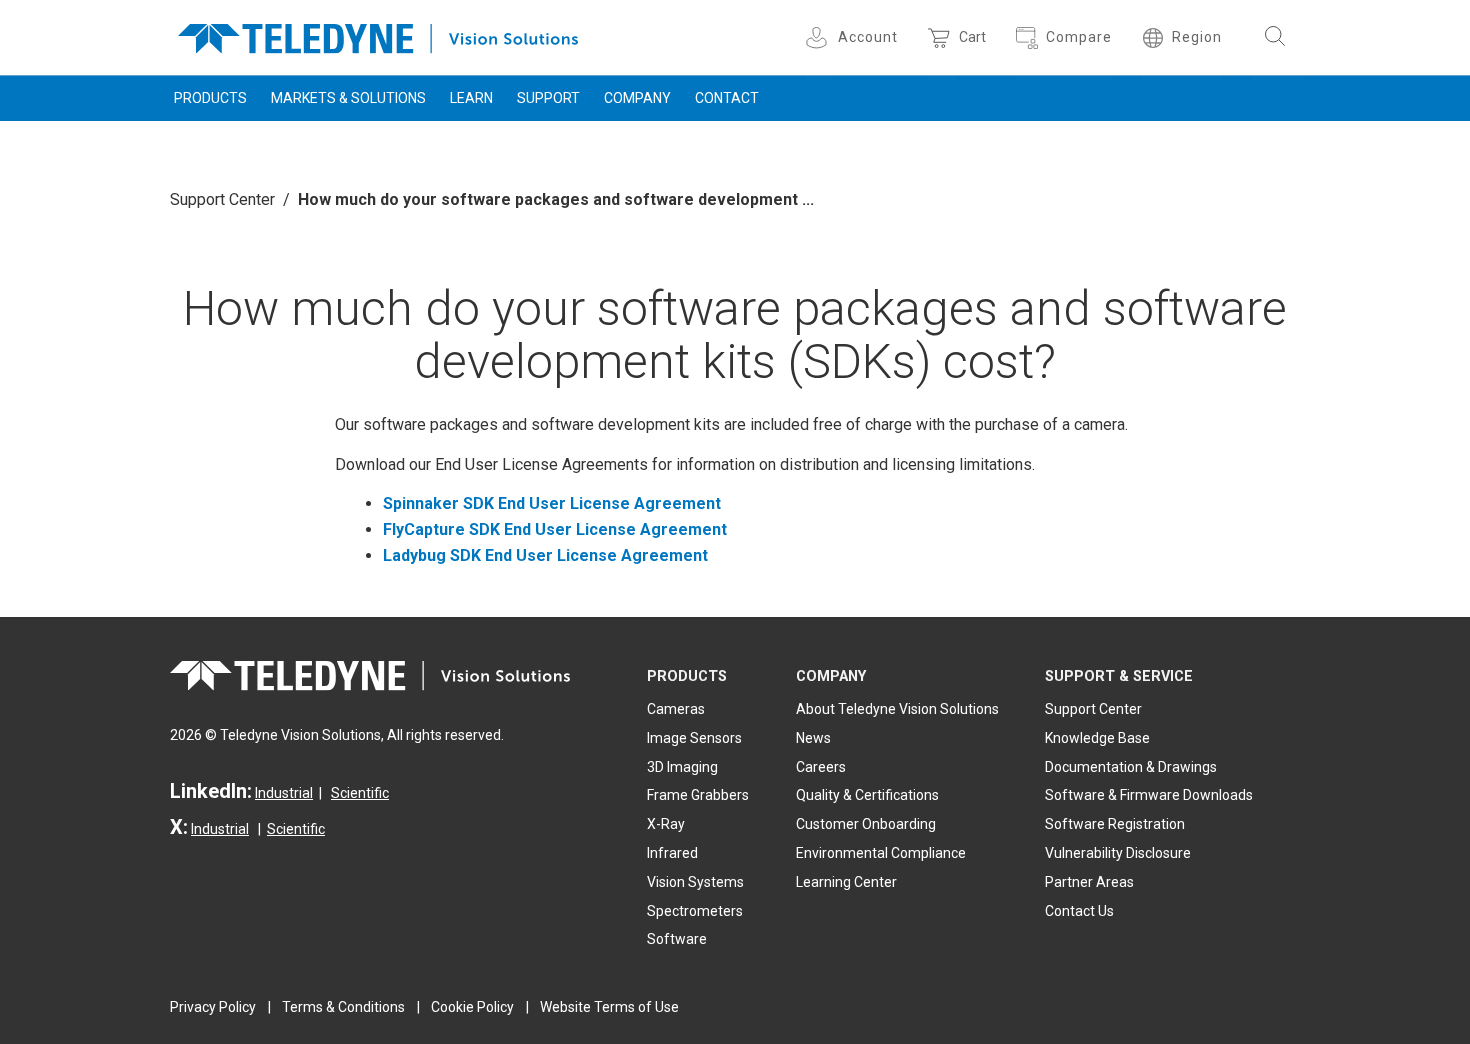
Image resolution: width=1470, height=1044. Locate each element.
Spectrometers (695, 911)
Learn (471, 98)
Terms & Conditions (343, 1007)
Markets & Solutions (348, 98)
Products (210, 98)
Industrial (284, 793)
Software (677, 939)
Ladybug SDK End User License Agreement (545, 555)
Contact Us (1079, 911)
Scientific (360, 793)
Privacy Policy (213, 1007)
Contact (727, 98)
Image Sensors (694, 738)
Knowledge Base (1097, 738)
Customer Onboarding (866, 824)
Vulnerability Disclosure (1118, 853)
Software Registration (1115, 824)
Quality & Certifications (867, 795)
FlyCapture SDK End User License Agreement (555, 529)
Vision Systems (695, 882)
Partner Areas (1089, 882)
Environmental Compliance (881, 853)
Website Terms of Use (609, 1007)
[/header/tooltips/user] (819, 37)
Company (637, 98)
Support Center (222, 199)
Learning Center (846, 882)
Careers (821, 767)
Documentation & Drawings (1131, 767)
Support (548, 98)
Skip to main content (735, 18)
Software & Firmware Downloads (1149, 795)
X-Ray (666, 824)
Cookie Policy (472, 1007)
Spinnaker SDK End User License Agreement (552, 503)
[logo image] (378, 34)
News (813, 738)
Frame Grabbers (698, 795)
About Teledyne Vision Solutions (897, 709)
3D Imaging (682, 767)
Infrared (672, 853)
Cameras (676, 709)
